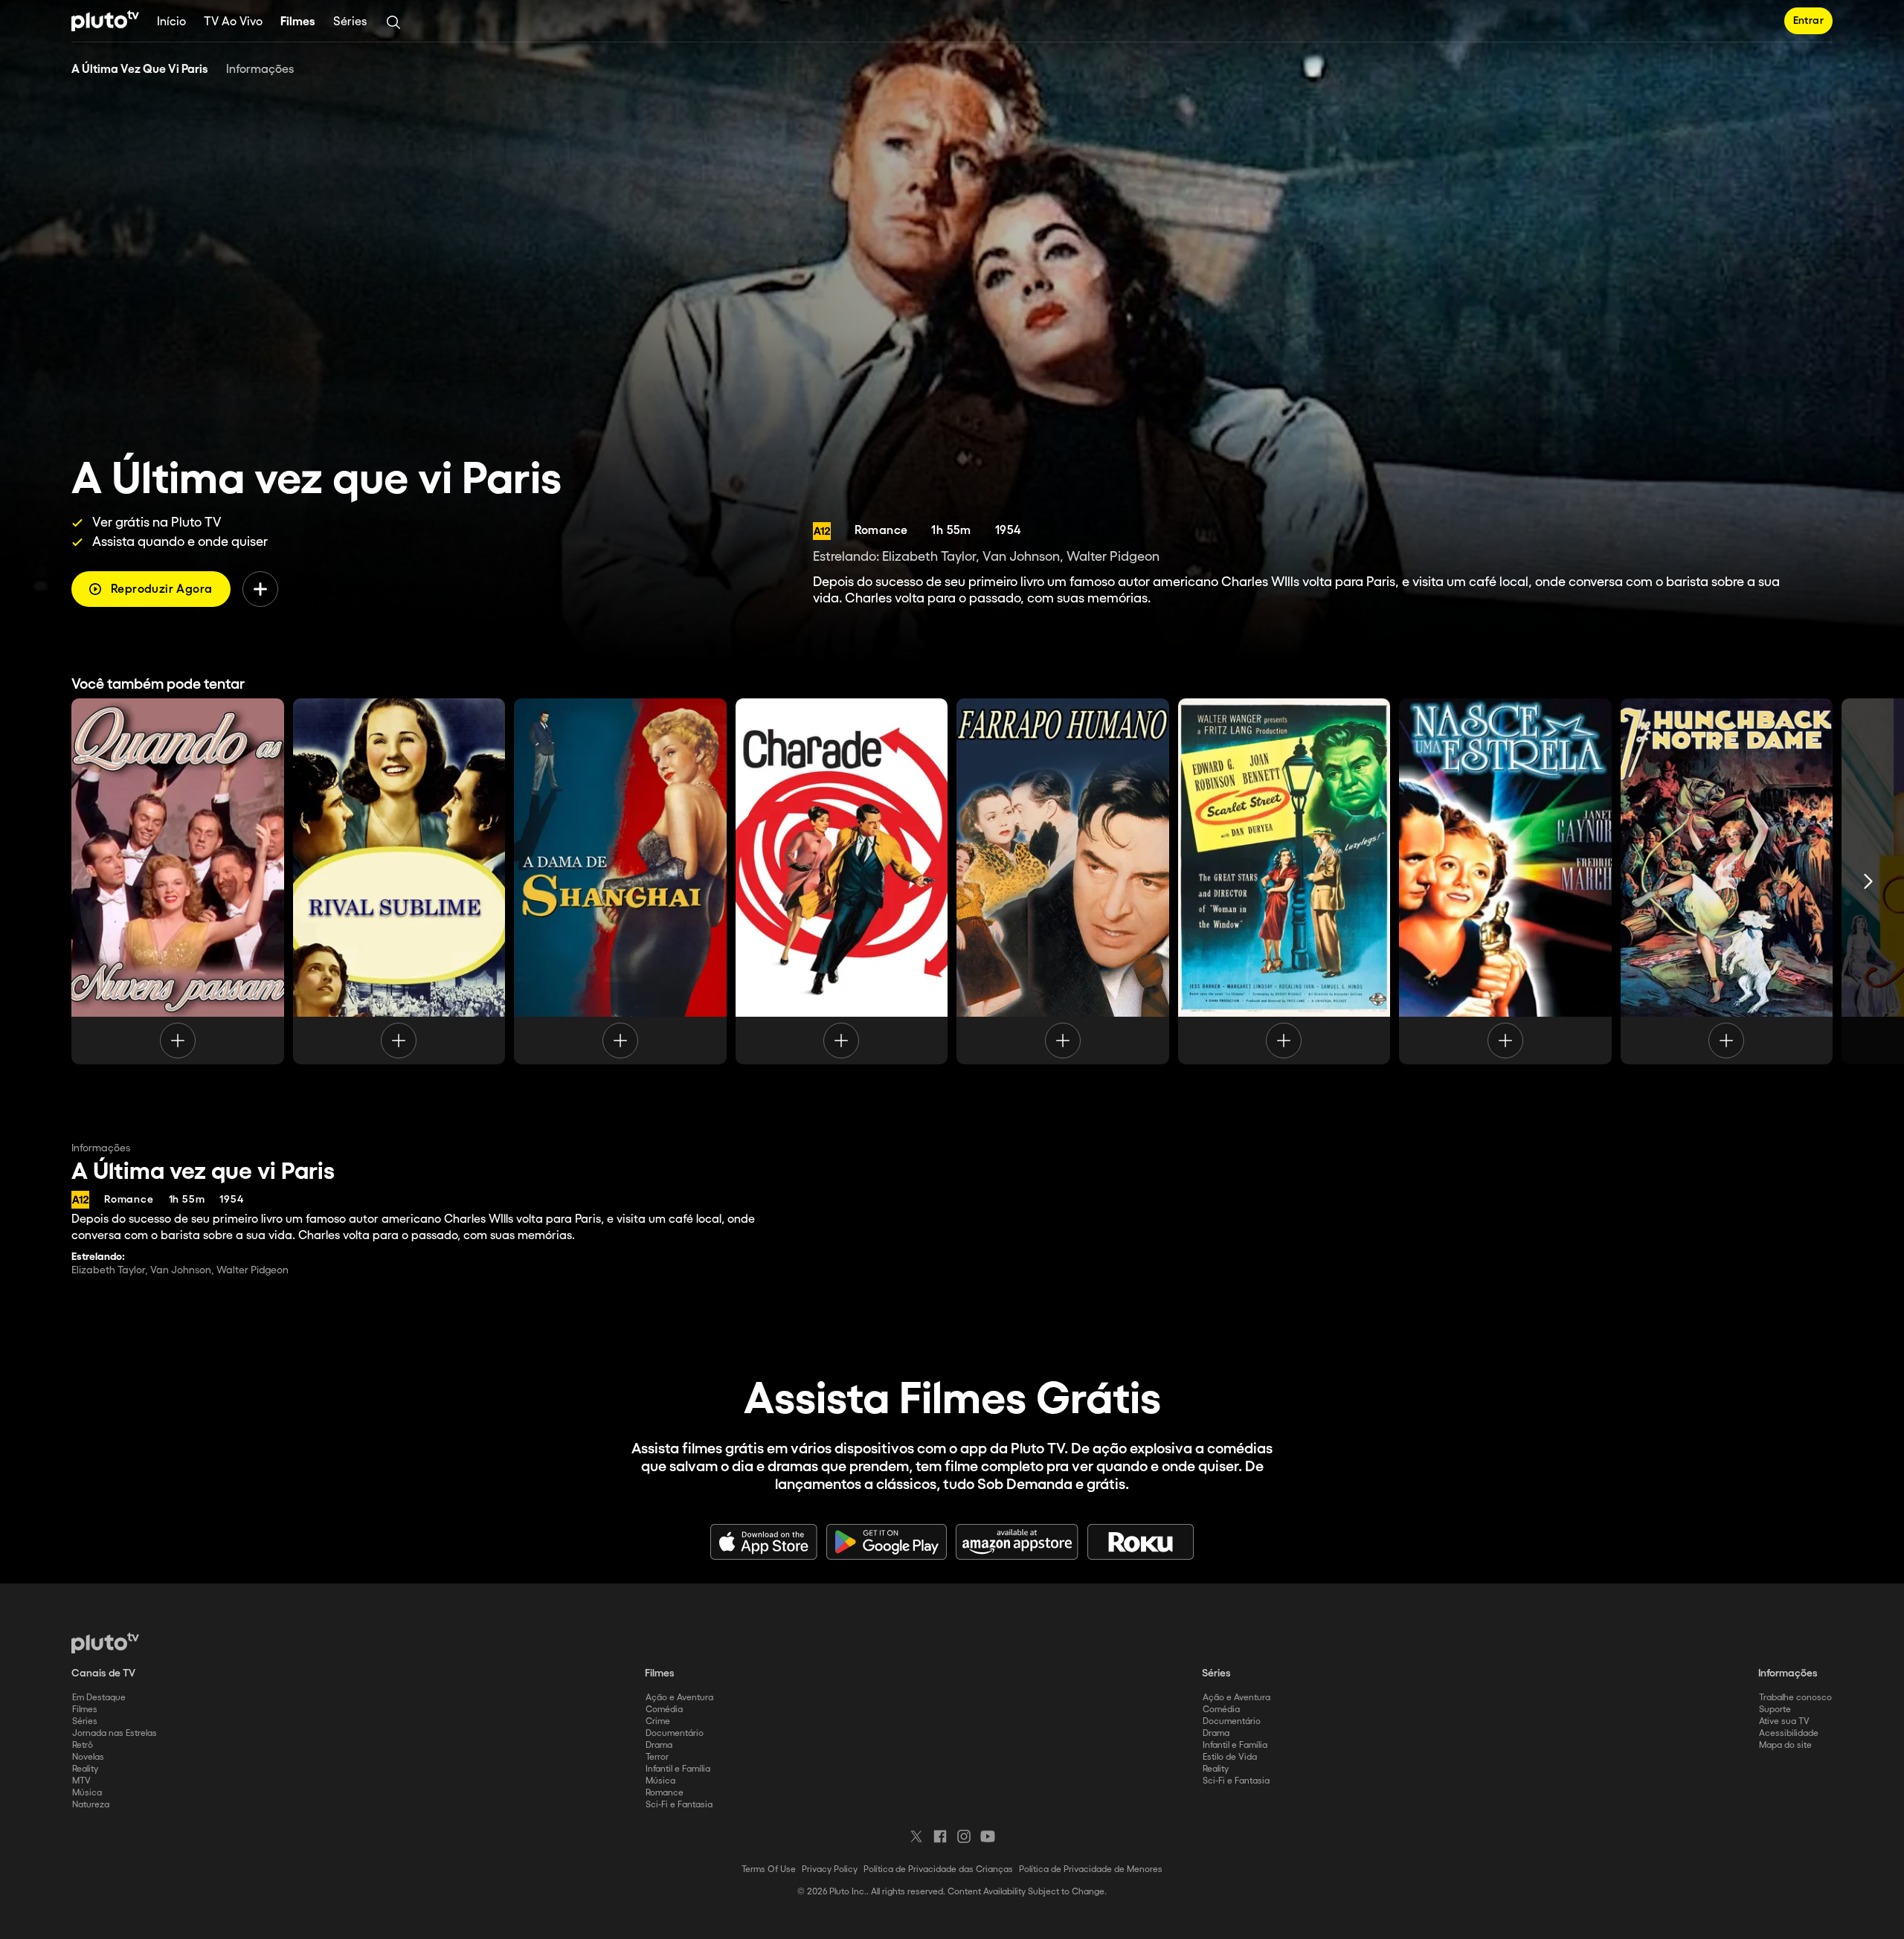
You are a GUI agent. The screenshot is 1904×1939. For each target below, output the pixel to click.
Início (171, 22)
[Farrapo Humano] (1063, 881)
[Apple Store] (764, 1542)
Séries (350, 22)
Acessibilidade (1789, 1733)
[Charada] (842, 881)
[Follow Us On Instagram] (964, 1836)
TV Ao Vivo (233, 22)
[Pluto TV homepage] (105, 1643)
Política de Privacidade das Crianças (938, 1869)
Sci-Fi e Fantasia (679, 1805)
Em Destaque (99, 1698)
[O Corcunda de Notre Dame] (1727, 881)
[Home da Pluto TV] (105, 21)
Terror (657, 1757)
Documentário (675, 1733)
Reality (85, 1769)
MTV (81, 1781)
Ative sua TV (1784, 1721)
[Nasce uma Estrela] (1505, 881)
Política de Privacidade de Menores (1091, 1869)
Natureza (91, 1805)
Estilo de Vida (1230, 1757)
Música (87, 1793)
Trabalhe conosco (1795, 1698)
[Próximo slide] (1868, 881)
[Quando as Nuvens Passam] (178, 881)
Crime (658, 1721)
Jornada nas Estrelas (115, 1733)
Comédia (664, 1710)
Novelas (88, 1757)
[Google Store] (887, 1542)
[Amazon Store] (1017, 1542)
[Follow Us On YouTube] (988, 1836)
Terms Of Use (769, 1869)
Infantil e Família (678, 1769)
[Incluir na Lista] (260, 589)
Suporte (1775, 1710)
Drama (659, 1745)
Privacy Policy (830, 1869)
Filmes (298, 22)
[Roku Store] (1141, 1542)
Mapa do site (1785, 1745)
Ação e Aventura (679, 1698)
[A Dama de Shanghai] (620, 881)
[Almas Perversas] (1284, 881)
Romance (665, 1793)
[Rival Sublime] (399, 881)
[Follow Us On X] (916, 1836)
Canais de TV (103, 1673)
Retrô (83, 1745)
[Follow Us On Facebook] (940, 1836)
